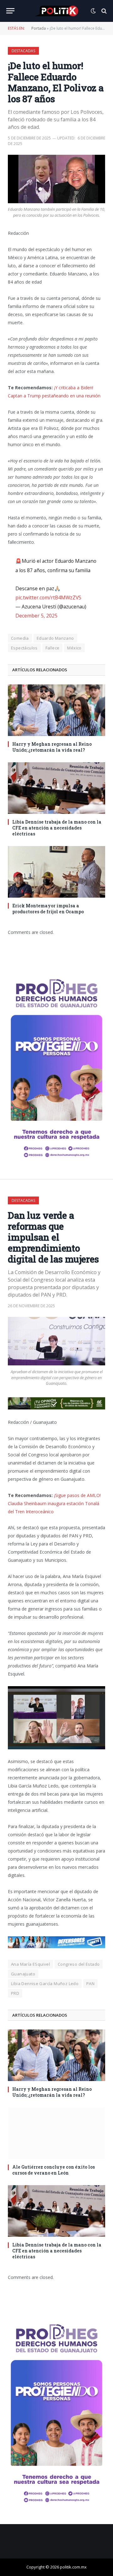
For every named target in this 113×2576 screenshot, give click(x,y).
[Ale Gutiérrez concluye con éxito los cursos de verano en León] (56, 2133)
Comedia (20, 638)
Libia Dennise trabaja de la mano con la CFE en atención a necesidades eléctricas (57, 828)
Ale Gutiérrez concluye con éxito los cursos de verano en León (54, 2170)
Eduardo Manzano (55, 638)
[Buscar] (103, 11)
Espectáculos (24, 648)
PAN (90, 1984)
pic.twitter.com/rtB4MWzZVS (48, 597)
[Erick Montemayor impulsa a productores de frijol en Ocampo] (56, 872)
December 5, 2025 (36, 616)
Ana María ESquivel (30, 1964)
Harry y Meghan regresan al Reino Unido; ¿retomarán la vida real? (52, 747)
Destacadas (23, 51)
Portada (39, 28)
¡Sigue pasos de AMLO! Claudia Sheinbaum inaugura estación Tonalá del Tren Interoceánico (54, 1503)
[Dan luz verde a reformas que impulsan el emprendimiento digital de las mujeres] (56, 1341)
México (74, 648)
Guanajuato (23, 1974)
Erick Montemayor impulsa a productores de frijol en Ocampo (48, 909)
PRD (15, 1993)
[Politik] (56, 11)
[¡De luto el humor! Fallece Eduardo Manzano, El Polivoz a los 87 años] (56, 179)
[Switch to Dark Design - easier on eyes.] (93, 11)
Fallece (53, 648)
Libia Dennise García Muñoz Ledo (45, 1984)
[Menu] (10, 11)
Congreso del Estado (79, 1964)
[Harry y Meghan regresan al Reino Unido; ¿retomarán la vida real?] (56, 710)
